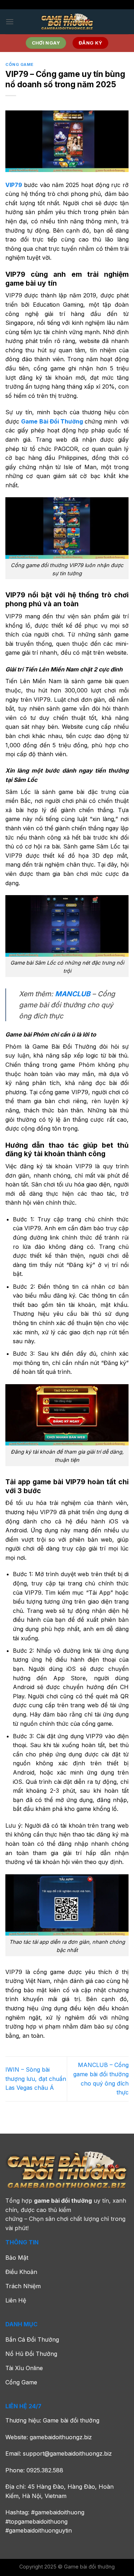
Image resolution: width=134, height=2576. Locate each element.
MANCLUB (73, 994)
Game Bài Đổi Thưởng (52, 421)
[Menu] (10, 22)
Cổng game (19, 64)
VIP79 (14, 185)
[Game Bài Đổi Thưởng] (67, 22)
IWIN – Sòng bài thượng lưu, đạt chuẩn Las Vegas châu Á (36, 2079)
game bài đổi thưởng (63, 2201)
